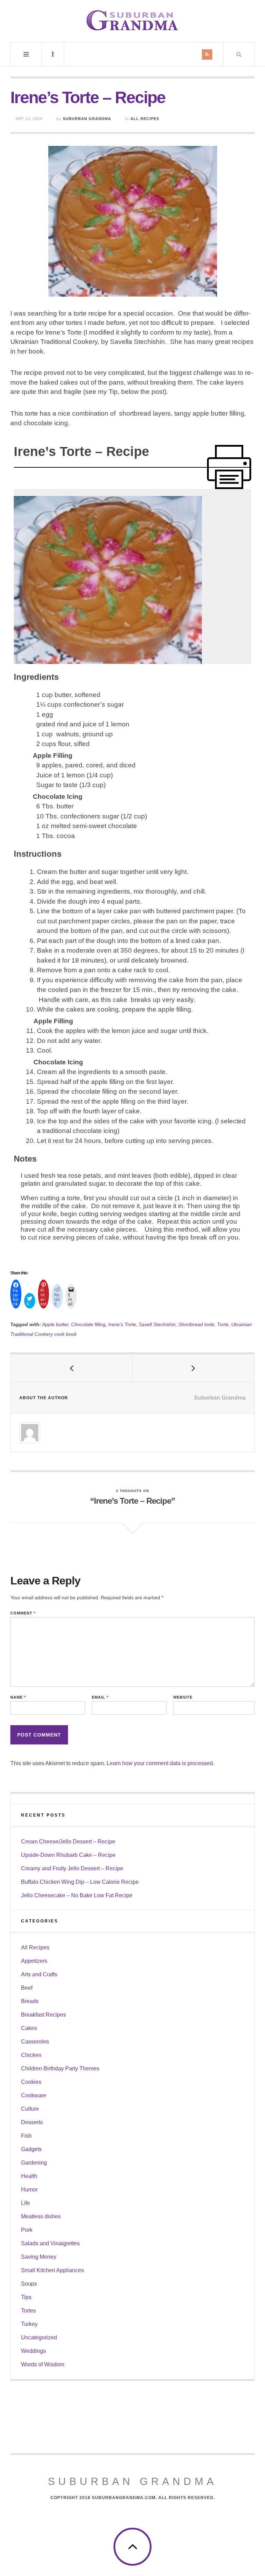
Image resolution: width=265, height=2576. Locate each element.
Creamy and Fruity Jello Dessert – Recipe (72, 1868)
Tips (26, 2297)
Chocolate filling (88, 1324)
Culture (30, 2109)
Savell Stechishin (157, 1324)
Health (29, 2176)
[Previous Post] (72, 1368)
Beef (27, 1988)
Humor (29, 2190)
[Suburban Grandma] (132, 20)
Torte (223, 1324)
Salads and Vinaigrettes (50, 2243)
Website (183, 1697)
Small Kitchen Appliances (52, 2270)
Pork (27, 2230)
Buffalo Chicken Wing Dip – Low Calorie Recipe (80, 1882)
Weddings (33, 2351)
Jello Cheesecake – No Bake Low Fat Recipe (77, 1895)
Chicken (31, 2055)
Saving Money (39, 2257)
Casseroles (35, 2042)
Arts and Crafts (39, 1974)
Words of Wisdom (43, 2364)
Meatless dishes (41, 2216)
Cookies (31, 2082)
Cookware (34, 2095)
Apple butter (55, 1324)
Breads (30, 2001)
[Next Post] (193, 1368)
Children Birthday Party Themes (60, 2068)
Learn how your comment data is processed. (160, 1763)
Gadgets (31, 2149)
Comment (23, 1613)
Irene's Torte (122, 1324)
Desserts (32, 2122)
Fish (26, 2136)
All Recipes (145, 119)
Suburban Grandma (87, 119)
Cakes (29, 2028)
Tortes (28, 2311)
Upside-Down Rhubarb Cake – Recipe (68, 1855)
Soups (29, 2284)
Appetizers (34, 1961)
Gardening (34, 2163)
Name (18, 1697)
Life (26, 2203)
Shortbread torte (196, 1324)
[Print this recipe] (229, 467)
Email (100, 1697)
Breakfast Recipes (43, 2015)
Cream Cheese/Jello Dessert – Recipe (68, 1842)
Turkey (29, 2324)
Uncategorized (39, 2338)
